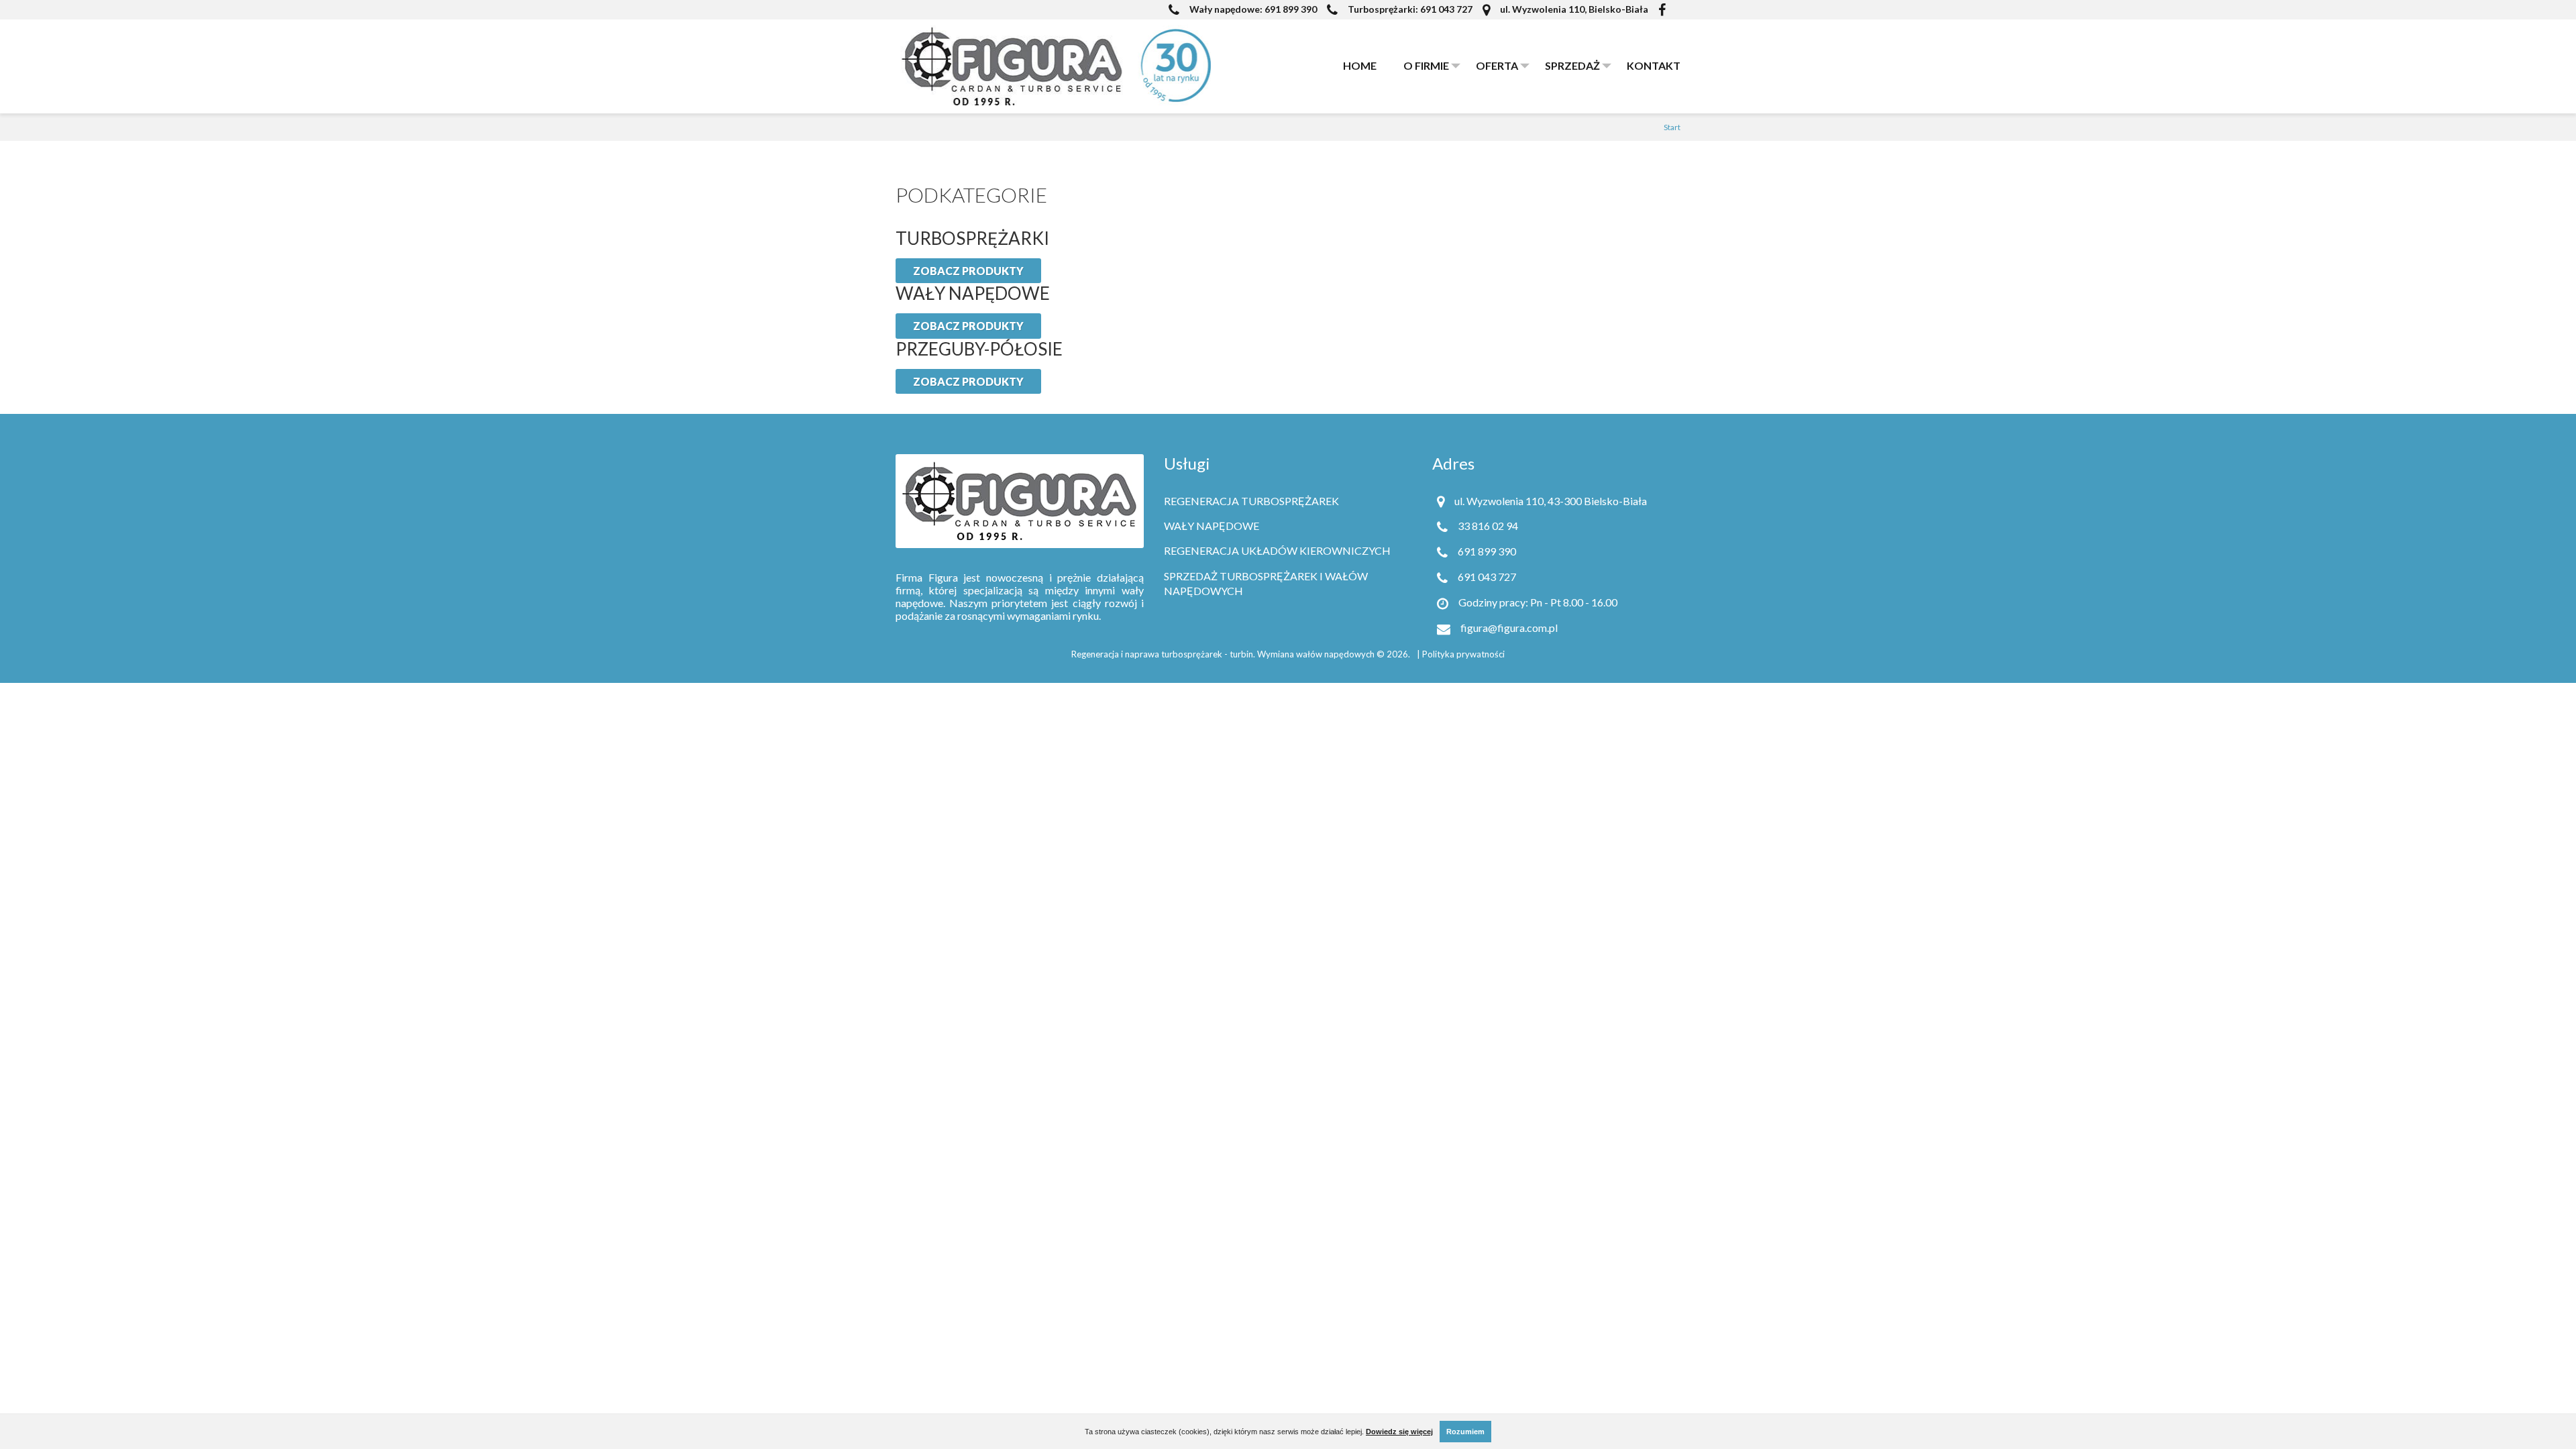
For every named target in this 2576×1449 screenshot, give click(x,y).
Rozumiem (1465, 1432)
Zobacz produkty (968, 271)
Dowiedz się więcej (1399, 1432)
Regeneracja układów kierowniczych (1277, 550)
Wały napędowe (1212, 526)
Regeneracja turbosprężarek (1251, 501)
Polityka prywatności (1463, 654)
